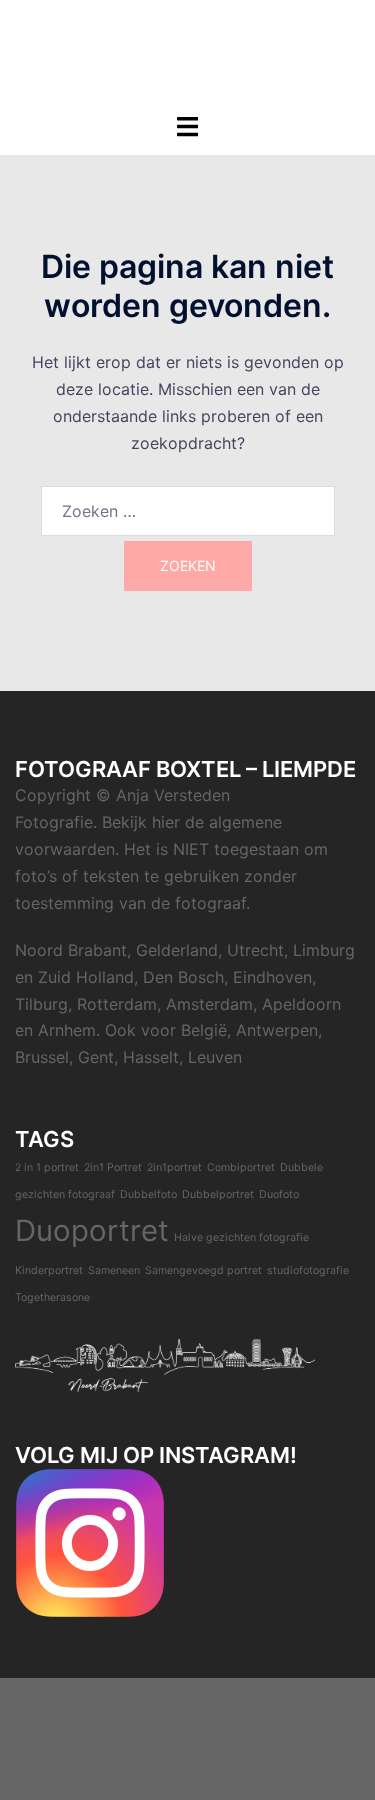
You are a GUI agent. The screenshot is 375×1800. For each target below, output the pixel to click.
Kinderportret (49, 1270)
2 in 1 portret (47, 1167)
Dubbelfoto (148, 1194)
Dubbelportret (218, 1194)
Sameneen (114, 1270)
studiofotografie (308, 1270)
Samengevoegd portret (203, 1270)
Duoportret (92, 1230)
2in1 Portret (113, 1167)
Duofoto (279, 1194)
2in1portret (174, 1167)
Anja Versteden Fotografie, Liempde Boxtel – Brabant (187, 44)
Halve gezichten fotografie (241, 1237)
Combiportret (241, 1167)
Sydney (188, 1765)
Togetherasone (52, 1297)
